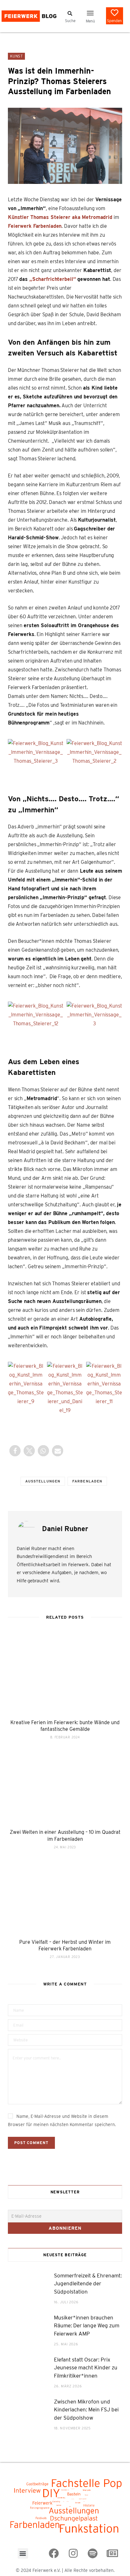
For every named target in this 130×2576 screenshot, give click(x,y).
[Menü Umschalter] (70, 13)
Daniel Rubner (65, 1529)
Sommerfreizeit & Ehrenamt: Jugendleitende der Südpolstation (88, 2284)
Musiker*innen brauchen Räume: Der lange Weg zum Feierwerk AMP (87, 2326)
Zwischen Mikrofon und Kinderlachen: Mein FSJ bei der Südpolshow (86, 2410)
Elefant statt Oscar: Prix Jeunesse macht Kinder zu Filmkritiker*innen (86, 2368)
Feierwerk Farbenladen (35, 226)
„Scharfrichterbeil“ (53, 279)
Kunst (16, 56)
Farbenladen (87, 1481)
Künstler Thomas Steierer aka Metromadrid (60, 217)
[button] (90, 13)
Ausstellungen (43, 1481)
